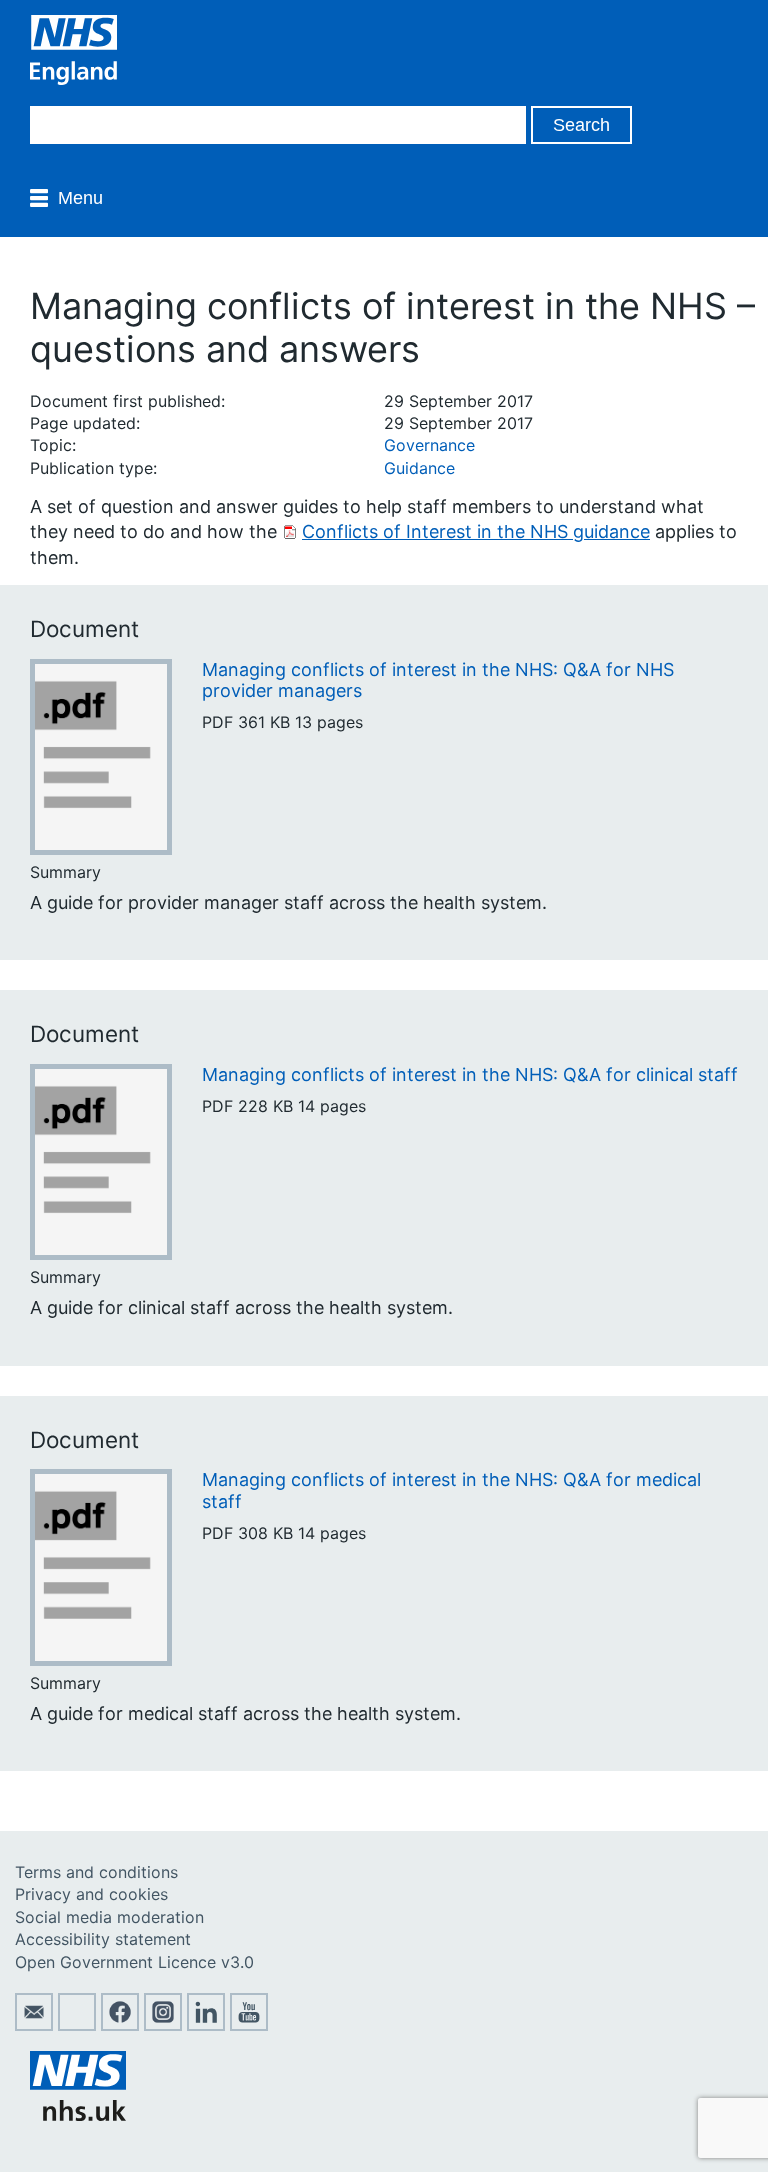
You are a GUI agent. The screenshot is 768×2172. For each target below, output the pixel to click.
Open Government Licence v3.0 (134, 1962)
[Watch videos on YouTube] (249, 2025)
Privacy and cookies (91, 1894)
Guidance (419, 468)
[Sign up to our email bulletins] (34, 2025)
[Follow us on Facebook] (120, 2025)
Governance (429, 445)
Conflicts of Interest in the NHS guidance (476, 531)
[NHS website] (78, 2115)
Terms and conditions (96, 1872)
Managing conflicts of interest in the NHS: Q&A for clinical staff (470, 1074)
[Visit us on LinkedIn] (206, 2025)
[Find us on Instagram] (163, 2025)
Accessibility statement (103, 1939)
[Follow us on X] (77, 2025)
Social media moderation (109, 1917)
